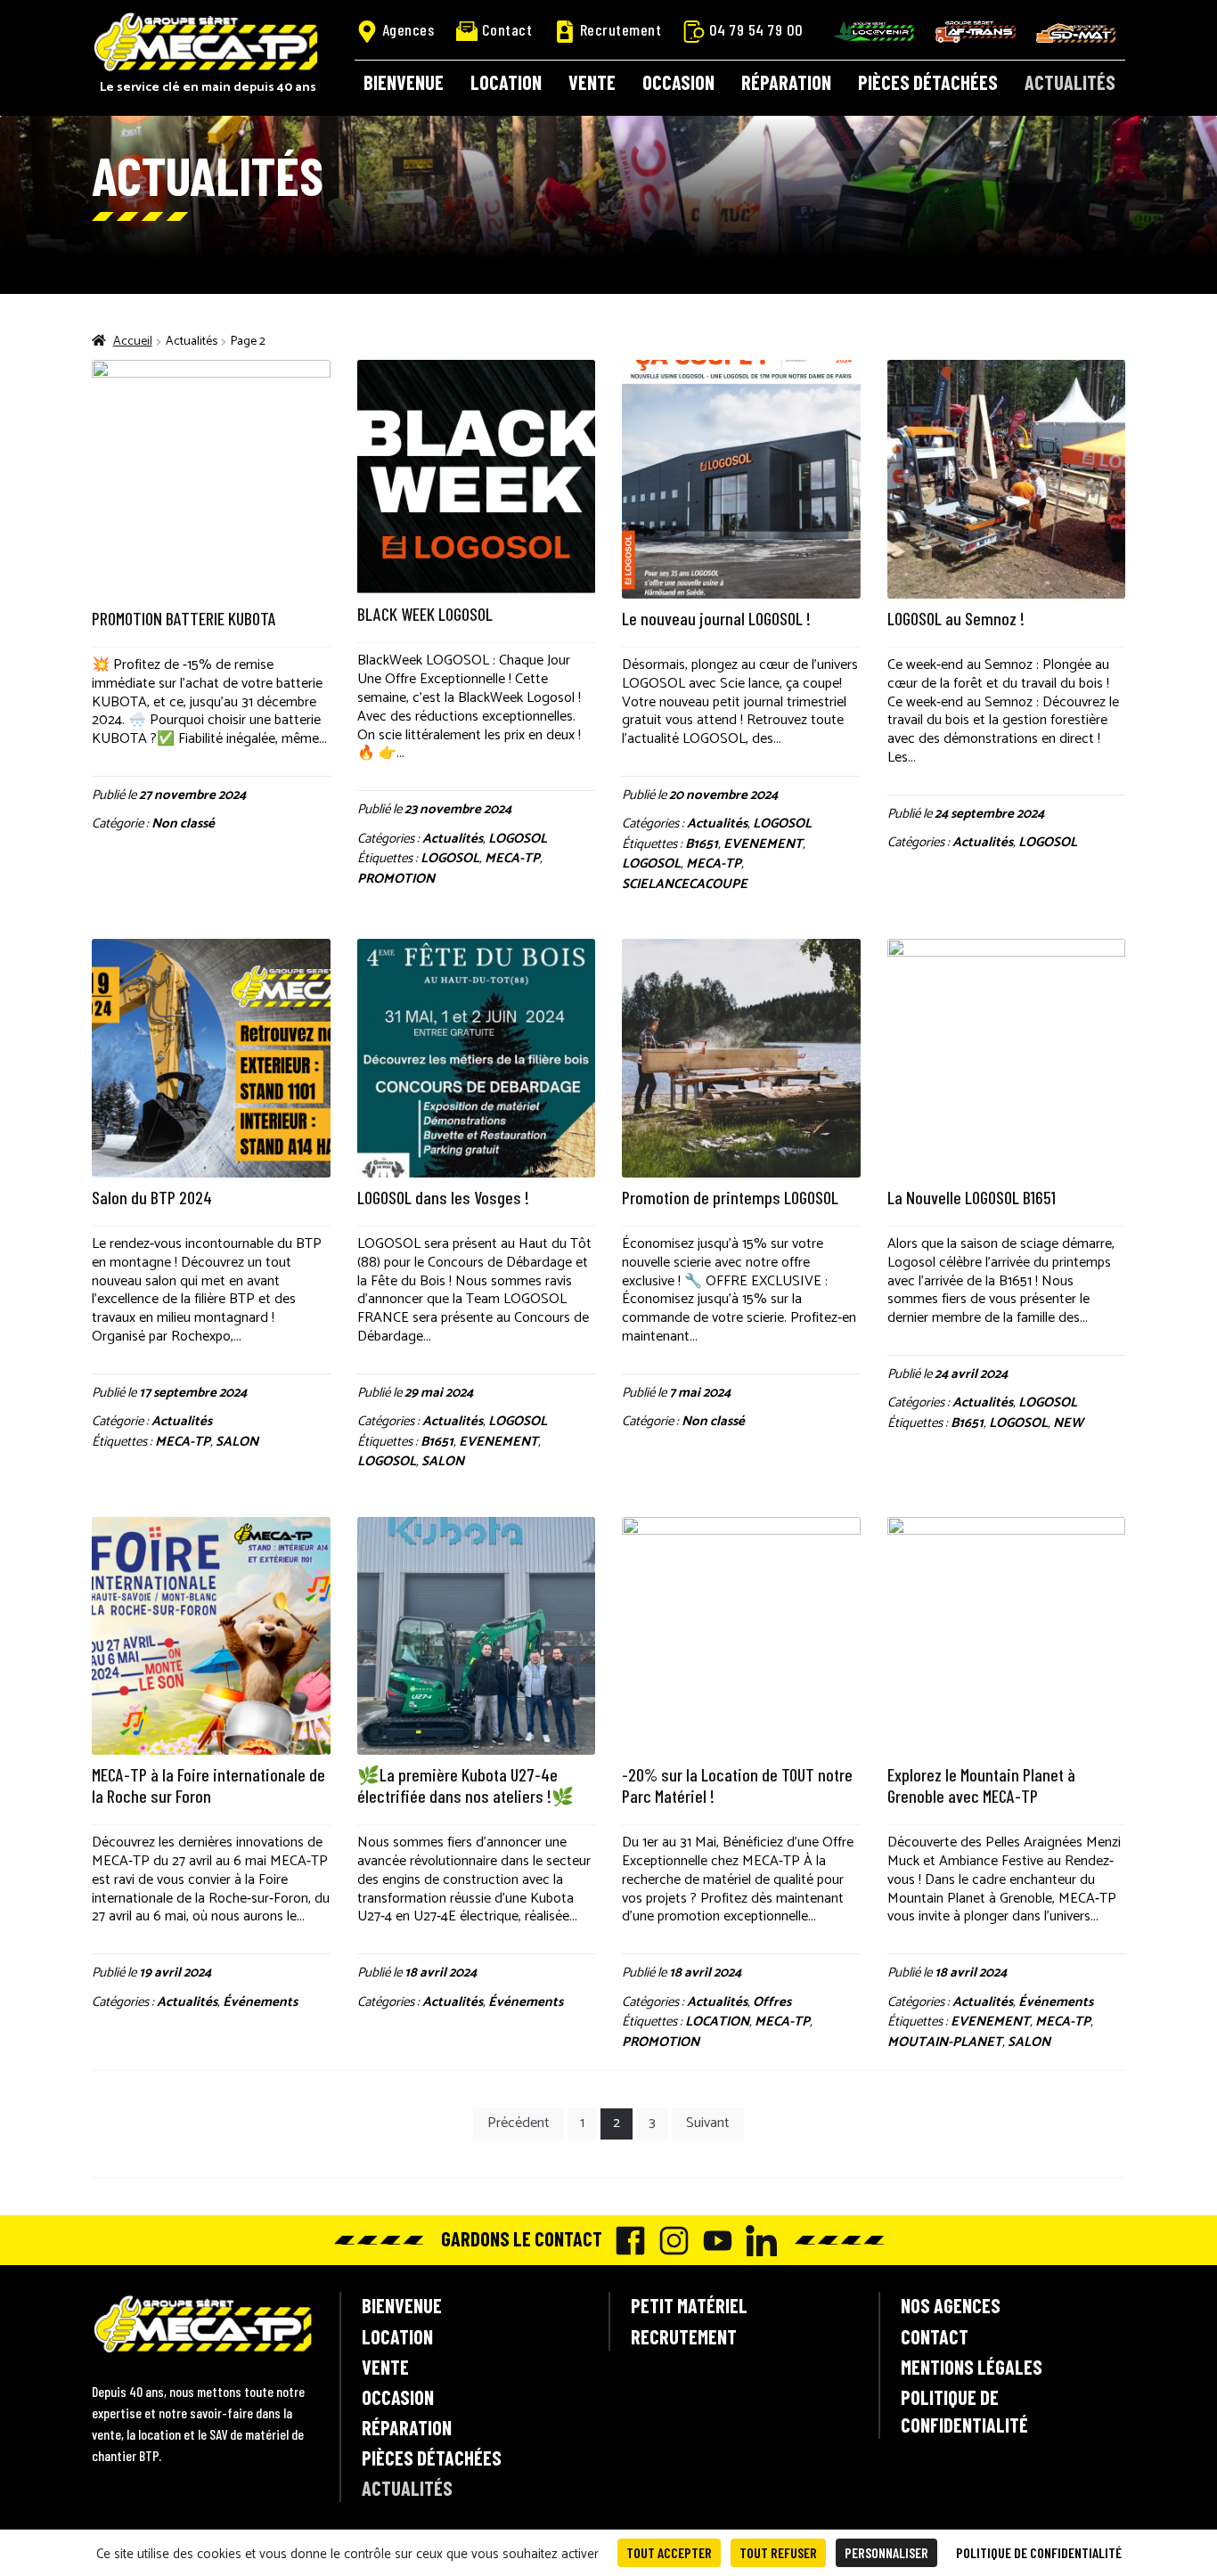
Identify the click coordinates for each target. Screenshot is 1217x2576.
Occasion (678, 82)
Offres (772, 2002)
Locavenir (874, 31)
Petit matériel (689, 2305)
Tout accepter (669, 2552)
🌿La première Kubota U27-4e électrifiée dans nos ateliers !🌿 (466, 1785)
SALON (237, 1442)
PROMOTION (396, 879)
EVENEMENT (763, 844)
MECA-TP (512, 858)
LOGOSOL (518, 839)
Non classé (183, 823)
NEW (1068, 1423)
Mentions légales (972, 2367)
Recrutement (621, 29)
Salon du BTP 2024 (152, 1197)
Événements (260, 2002)
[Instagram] (670, 2241)
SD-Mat (1076, 33)
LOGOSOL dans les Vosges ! (443, 1197)
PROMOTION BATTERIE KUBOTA (184, 618)
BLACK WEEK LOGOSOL (425, 614)
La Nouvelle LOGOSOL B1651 (972, 1197)
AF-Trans (976, 32)
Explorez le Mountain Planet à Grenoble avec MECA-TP (981, 1785)
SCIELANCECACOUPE (685, 884)
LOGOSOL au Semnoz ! (956, 618)
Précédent (519, 2123)
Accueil (133, 342)
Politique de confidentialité (964, 2411)
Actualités (1070, 82)
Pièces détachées (928, 82)
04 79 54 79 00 (756, 29)
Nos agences (951, 2305)
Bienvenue (404, 82)
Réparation (786, 82)
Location (506, 82)
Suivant (708, 2123)
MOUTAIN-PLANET (945, 2042)
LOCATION (717, 2022)
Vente (592, 82)
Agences (408, 29)
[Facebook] (626, 2241)
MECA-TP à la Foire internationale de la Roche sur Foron (208, 1785)
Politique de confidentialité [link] (1039, 2552)
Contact (507, 29)
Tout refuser (778, 2552)
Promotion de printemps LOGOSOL (730, 1197)
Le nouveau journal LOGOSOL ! (716, 618)
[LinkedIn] (757, 2241)
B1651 (702, 844)
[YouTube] (713, 2241)
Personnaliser (886, 2552)
